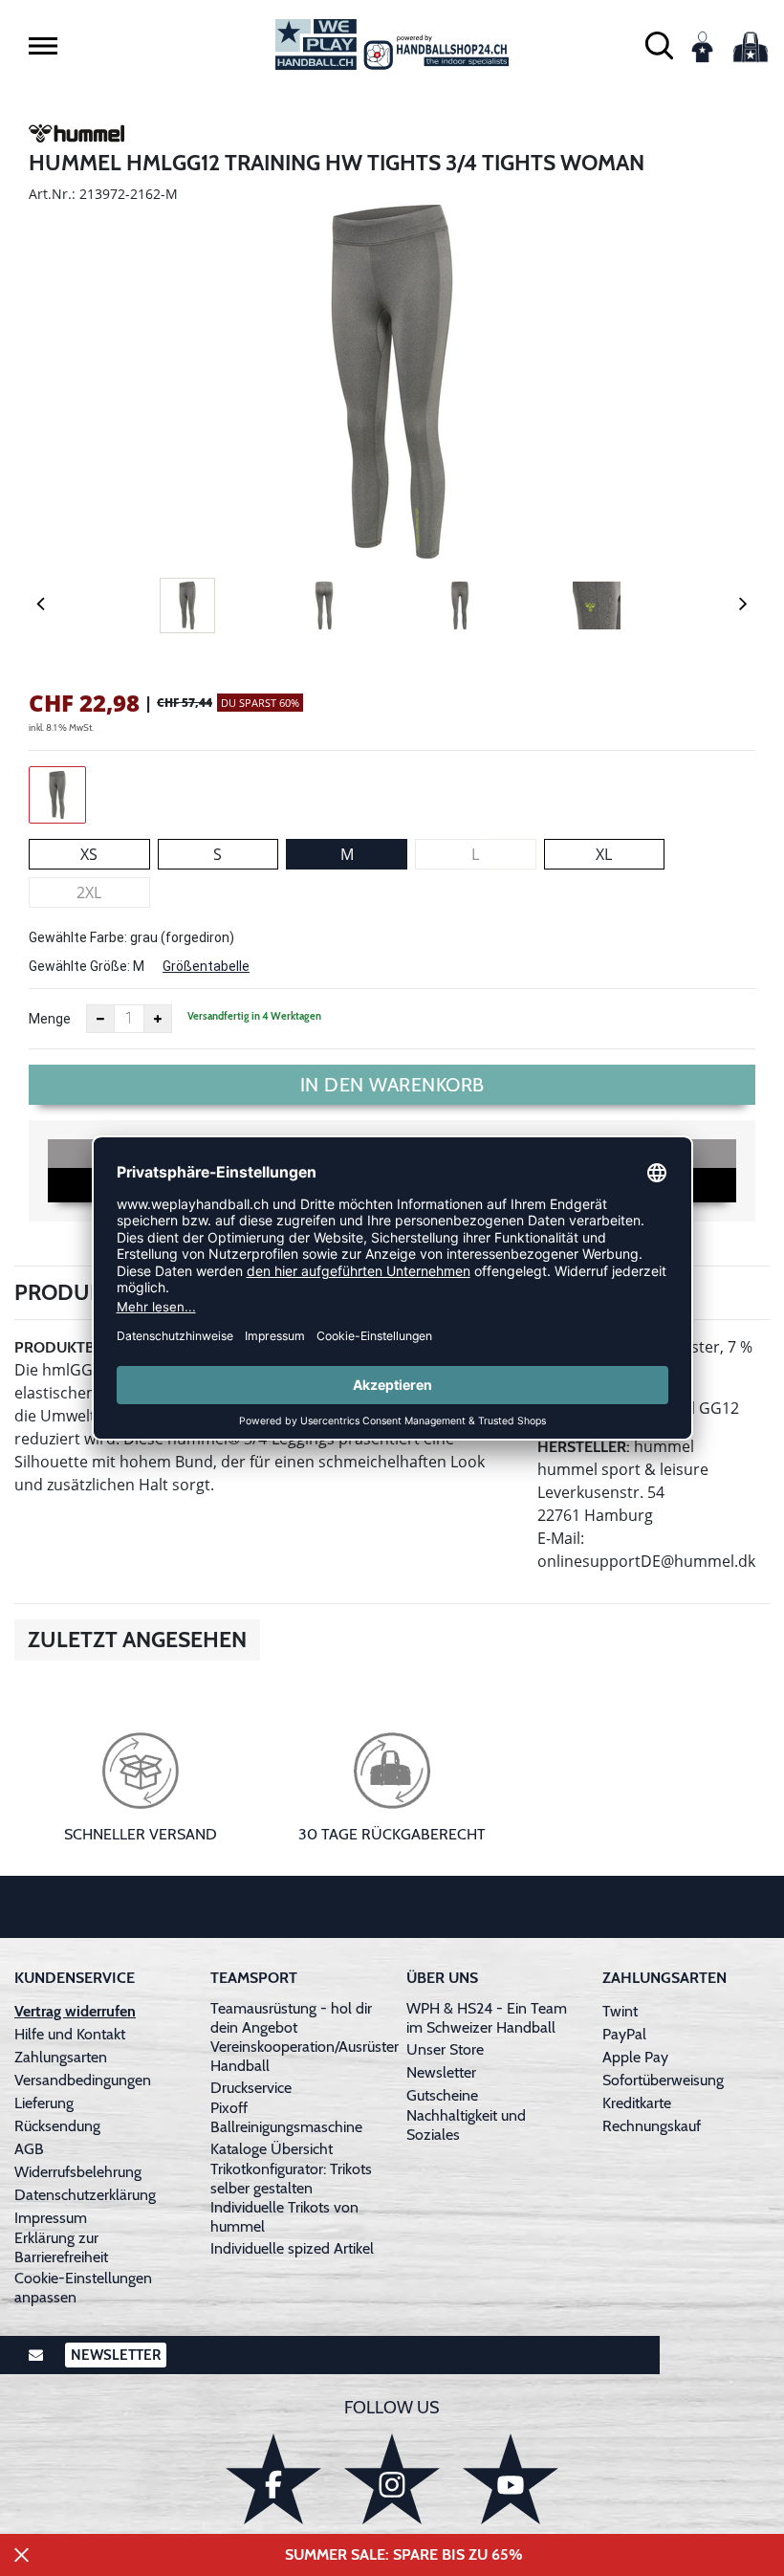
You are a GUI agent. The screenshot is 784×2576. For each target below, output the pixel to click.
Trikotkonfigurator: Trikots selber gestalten (291, 2179)
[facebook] (273, 2479)
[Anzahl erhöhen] (158, 1019)
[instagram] (392, 2479)
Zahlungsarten (61, 2057)
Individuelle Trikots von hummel (284, 2217)
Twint (620, 2011)
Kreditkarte (637, 2103)
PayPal (624, 2034)
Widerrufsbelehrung (78, 2172)
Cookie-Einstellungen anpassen (83, 2288)
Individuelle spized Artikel (292, 2248)
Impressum (51, 2218)
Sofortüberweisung (663, 2080)
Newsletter (441, 2072)
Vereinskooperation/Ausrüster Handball (305, 2056)
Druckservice (251, 2088)
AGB (29, 2149)
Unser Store (445, 2049)
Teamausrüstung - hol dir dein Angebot (291, 2018)
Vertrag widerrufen (75, 2011)
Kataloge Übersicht (272, 2149)
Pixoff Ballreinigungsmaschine (286, 2117)
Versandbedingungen (83, 2080)
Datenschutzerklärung (85, 2195)
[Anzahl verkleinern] (100, 1019)
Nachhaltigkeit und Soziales (466, 2125)
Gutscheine (442, 2095)
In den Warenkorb (392, 1085)
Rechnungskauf (652, 2126)
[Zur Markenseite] (76, 137)
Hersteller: (584, 1447)
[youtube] (511, 2479)
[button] (43, 46)
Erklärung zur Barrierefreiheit (61, 2247)
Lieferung (44, 2103)
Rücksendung (57, 2126)
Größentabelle (206, 966)
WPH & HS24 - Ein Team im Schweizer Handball (487, 2018)
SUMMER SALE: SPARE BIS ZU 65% (404, 2554)
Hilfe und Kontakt (70, 2034)
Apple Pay (635, 2057)
